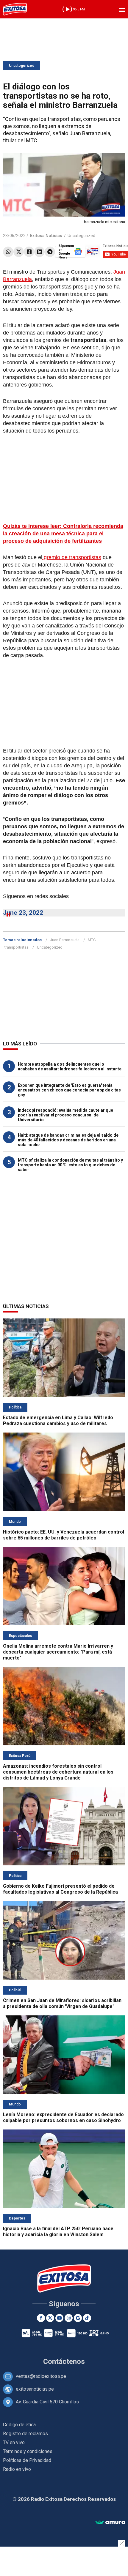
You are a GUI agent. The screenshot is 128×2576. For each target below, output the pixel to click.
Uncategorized (22, 66)
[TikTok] (87, 2318)
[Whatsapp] (8, 252)
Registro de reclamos (25, 2434)
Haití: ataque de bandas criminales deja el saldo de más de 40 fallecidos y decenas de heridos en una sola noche (68, 1140)
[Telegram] (50, 252)
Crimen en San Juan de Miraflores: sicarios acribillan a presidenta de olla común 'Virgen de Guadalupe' (62, 2003)
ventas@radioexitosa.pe (41, 2376)
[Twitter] (19, 252)
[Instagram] (69, 2318)
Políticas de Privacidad (27, 2460)
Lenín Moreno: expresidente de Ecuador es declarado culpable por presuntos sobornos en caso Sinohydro (63, 2117)
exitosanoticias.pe (35, 2389)
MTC (92, 940)
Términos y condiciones (28, 2451)
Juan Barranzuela (65, 940)
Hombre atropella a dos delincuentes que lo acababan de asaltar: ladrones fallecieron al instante (70, 1067)
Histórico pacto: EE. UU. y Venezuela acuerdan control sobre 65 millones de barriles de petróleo (64, 1535)
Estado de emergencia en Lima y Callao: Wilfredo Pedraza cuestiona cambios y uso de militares (58, 1420)
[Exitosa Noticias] (15, 9)
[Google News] (78, 2318)
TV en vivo (14, 2442)
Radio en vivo (17, 2469)
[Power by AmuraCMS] (110, 2523)
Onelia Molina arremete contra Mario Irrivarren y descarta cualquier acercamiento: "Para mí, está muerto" (58, 1652)
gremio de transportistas (72, 557)
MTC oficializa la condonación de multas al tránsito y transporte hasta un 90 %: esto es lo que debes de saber (70, 1165)
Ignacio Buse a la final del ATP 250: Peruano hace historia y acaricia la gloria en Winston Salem (58, 2232)
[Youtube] (59, 2318)
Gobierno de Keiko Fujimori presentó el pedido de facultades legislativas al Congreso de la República (60, 1889)
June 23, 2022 (23, 913)
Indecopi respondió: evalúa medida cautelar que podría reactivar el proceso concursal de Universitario (65, 1115)
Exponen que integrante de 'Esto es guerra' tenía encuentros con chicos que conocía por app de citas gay (69, 1090)
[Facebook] (29, 252)
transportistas (17, 947)
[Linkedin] (39, 252)
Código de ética (19, 2425)
